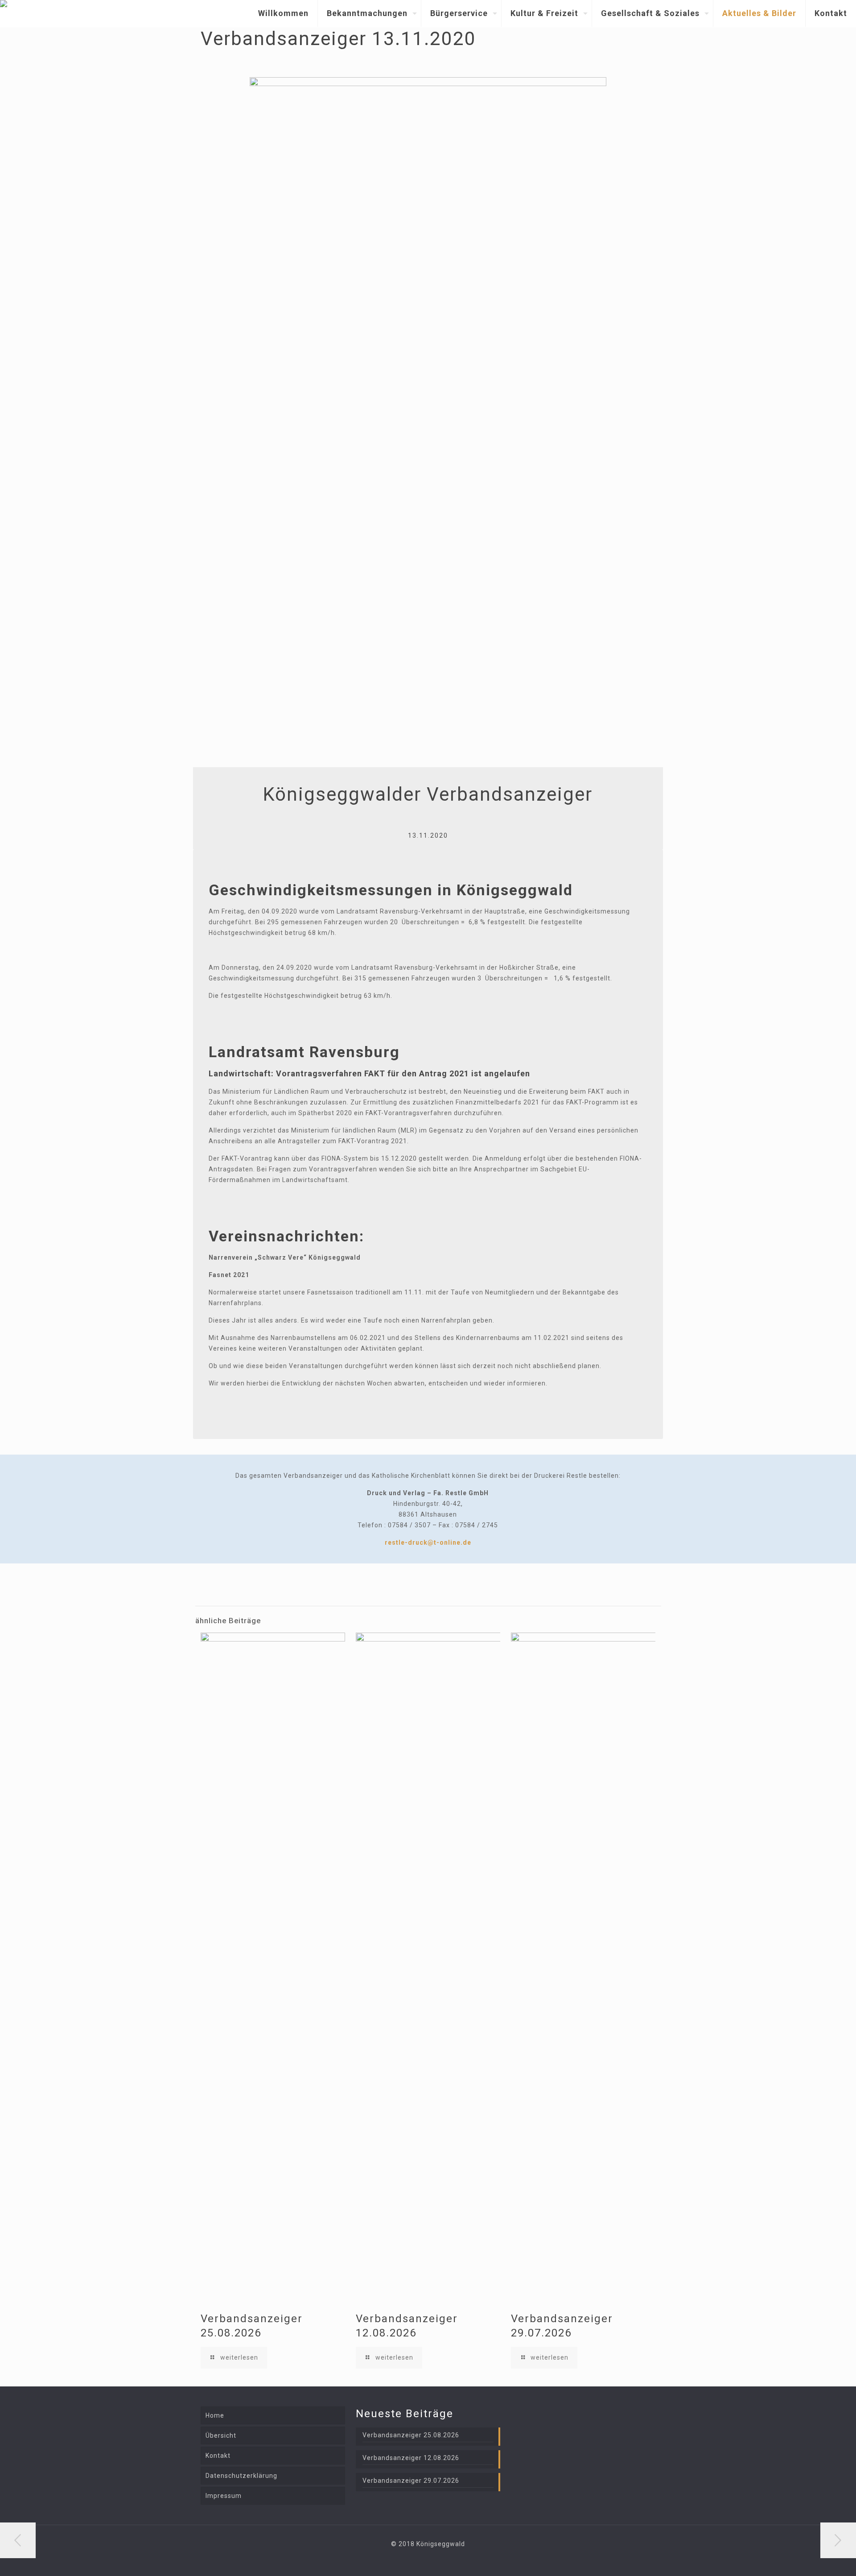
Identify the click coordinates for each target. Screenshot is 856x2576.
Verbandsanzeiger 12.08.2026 (411, 2458)
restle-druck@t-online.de (428, 1542)
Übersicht (221, 2435)
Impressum (224, 2496)
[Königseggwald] (4, 13)
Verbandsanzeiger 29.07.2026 (411, 2481)
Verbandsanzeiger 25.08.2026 (411, 2435)
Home (215, 2415)
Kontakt (218, 2456)
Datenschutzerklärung (241, 2476)
